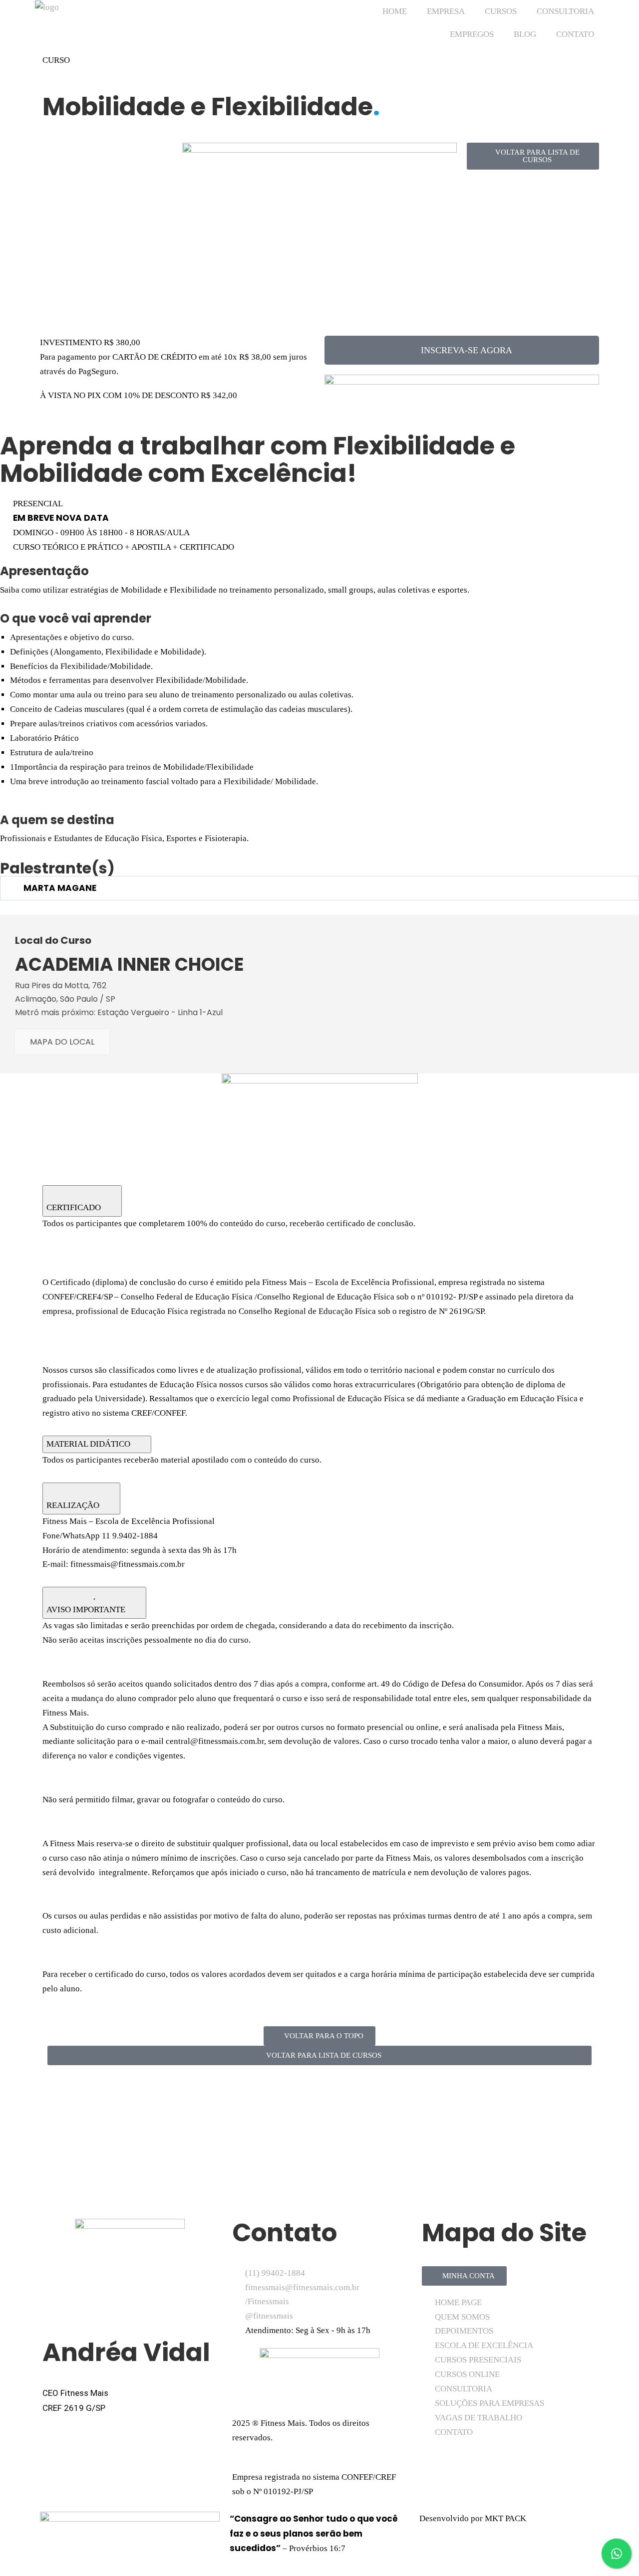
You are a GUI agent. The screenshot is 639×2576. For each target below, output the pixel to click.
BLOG (525, 34)
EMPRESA (446, 11)
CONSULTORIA (565, 11)
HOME (395, 11)
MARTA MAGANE (60, 888)
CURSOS (501, 11)
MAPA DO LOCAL (62, 1042)
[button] (462, 350)
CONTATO (575, 34)
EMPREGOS (472, 34)
